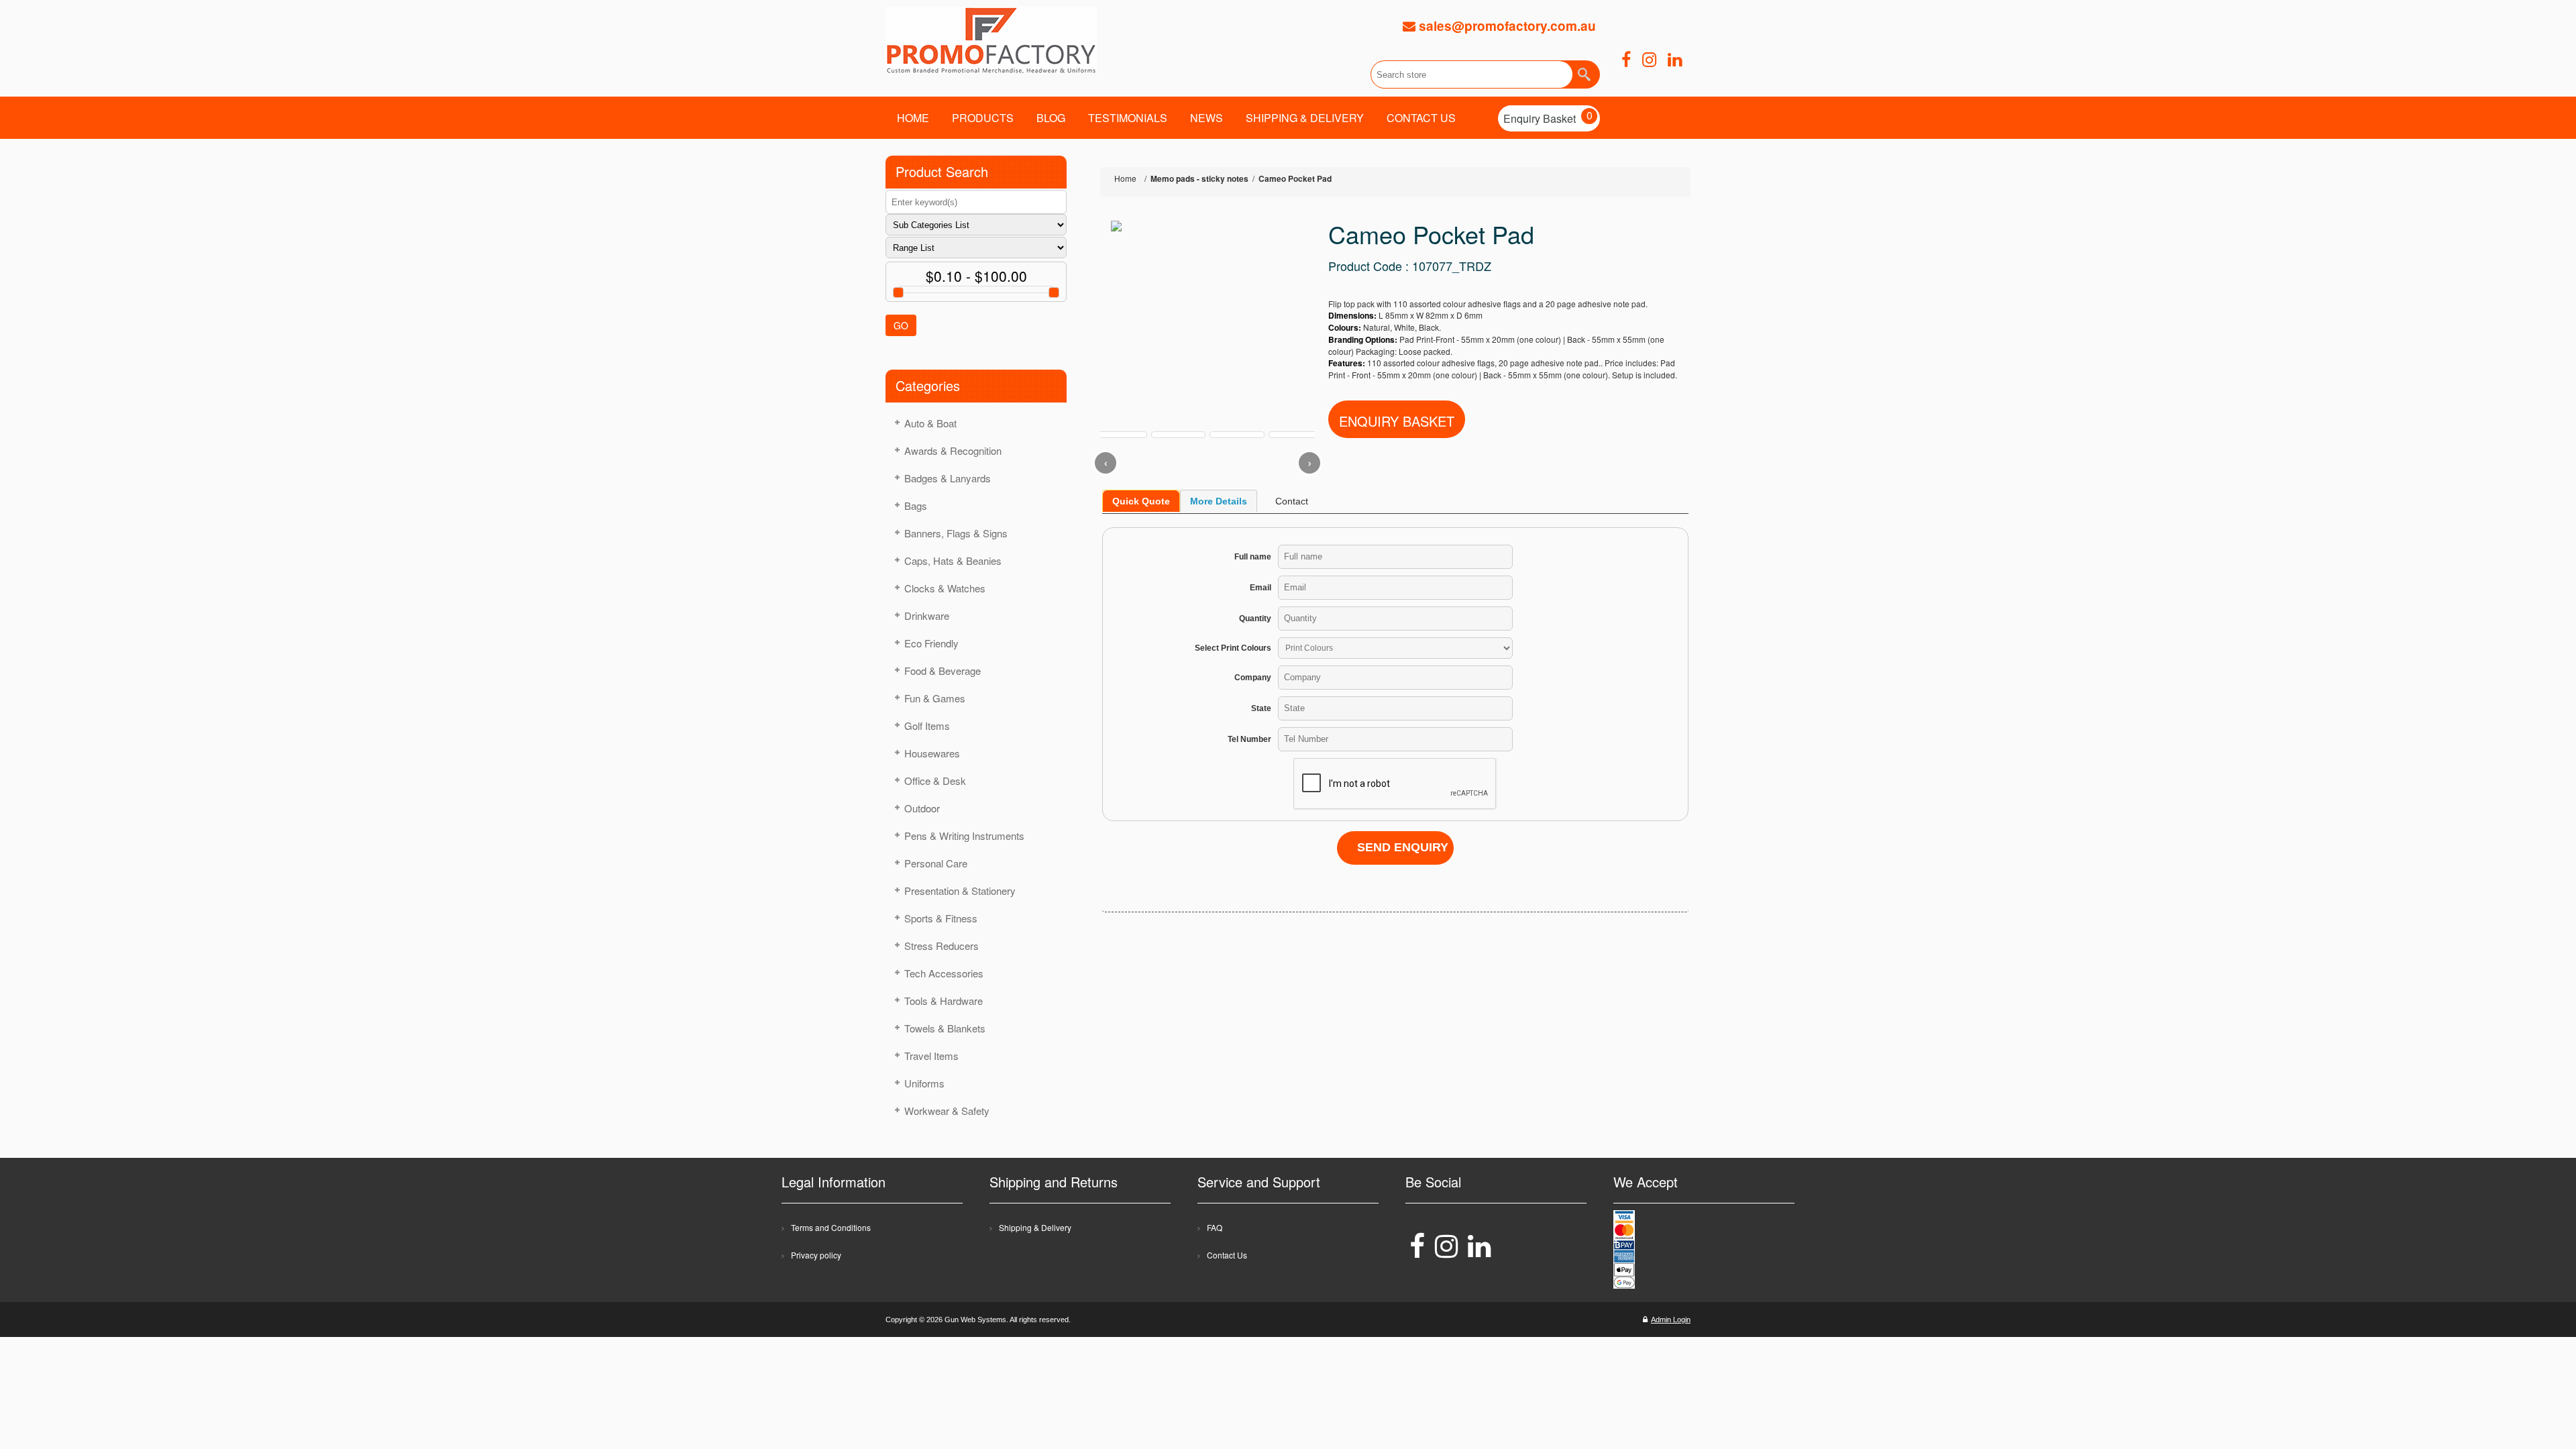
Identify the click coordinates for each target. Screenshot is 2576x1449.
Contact (1292, 501)
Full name (1253, 557)
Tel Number (1249, 739)
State (1261, 708)
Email (1260, 588)
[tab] (1141, 501)
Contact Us (1227, 1255)
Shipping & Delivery (1035, 1227)
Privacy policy (816, 1255)
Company (1253, 678)
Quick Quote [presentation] (1141, 501)
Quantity (1255, 619)
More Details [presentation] (1219, 501)
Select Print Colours (1233, 648)
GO (901, 325)
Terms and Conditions (831, 1227)
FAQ (1215, 1227)
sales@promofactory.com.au (1506, 26)
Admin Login (1671, 1320)
